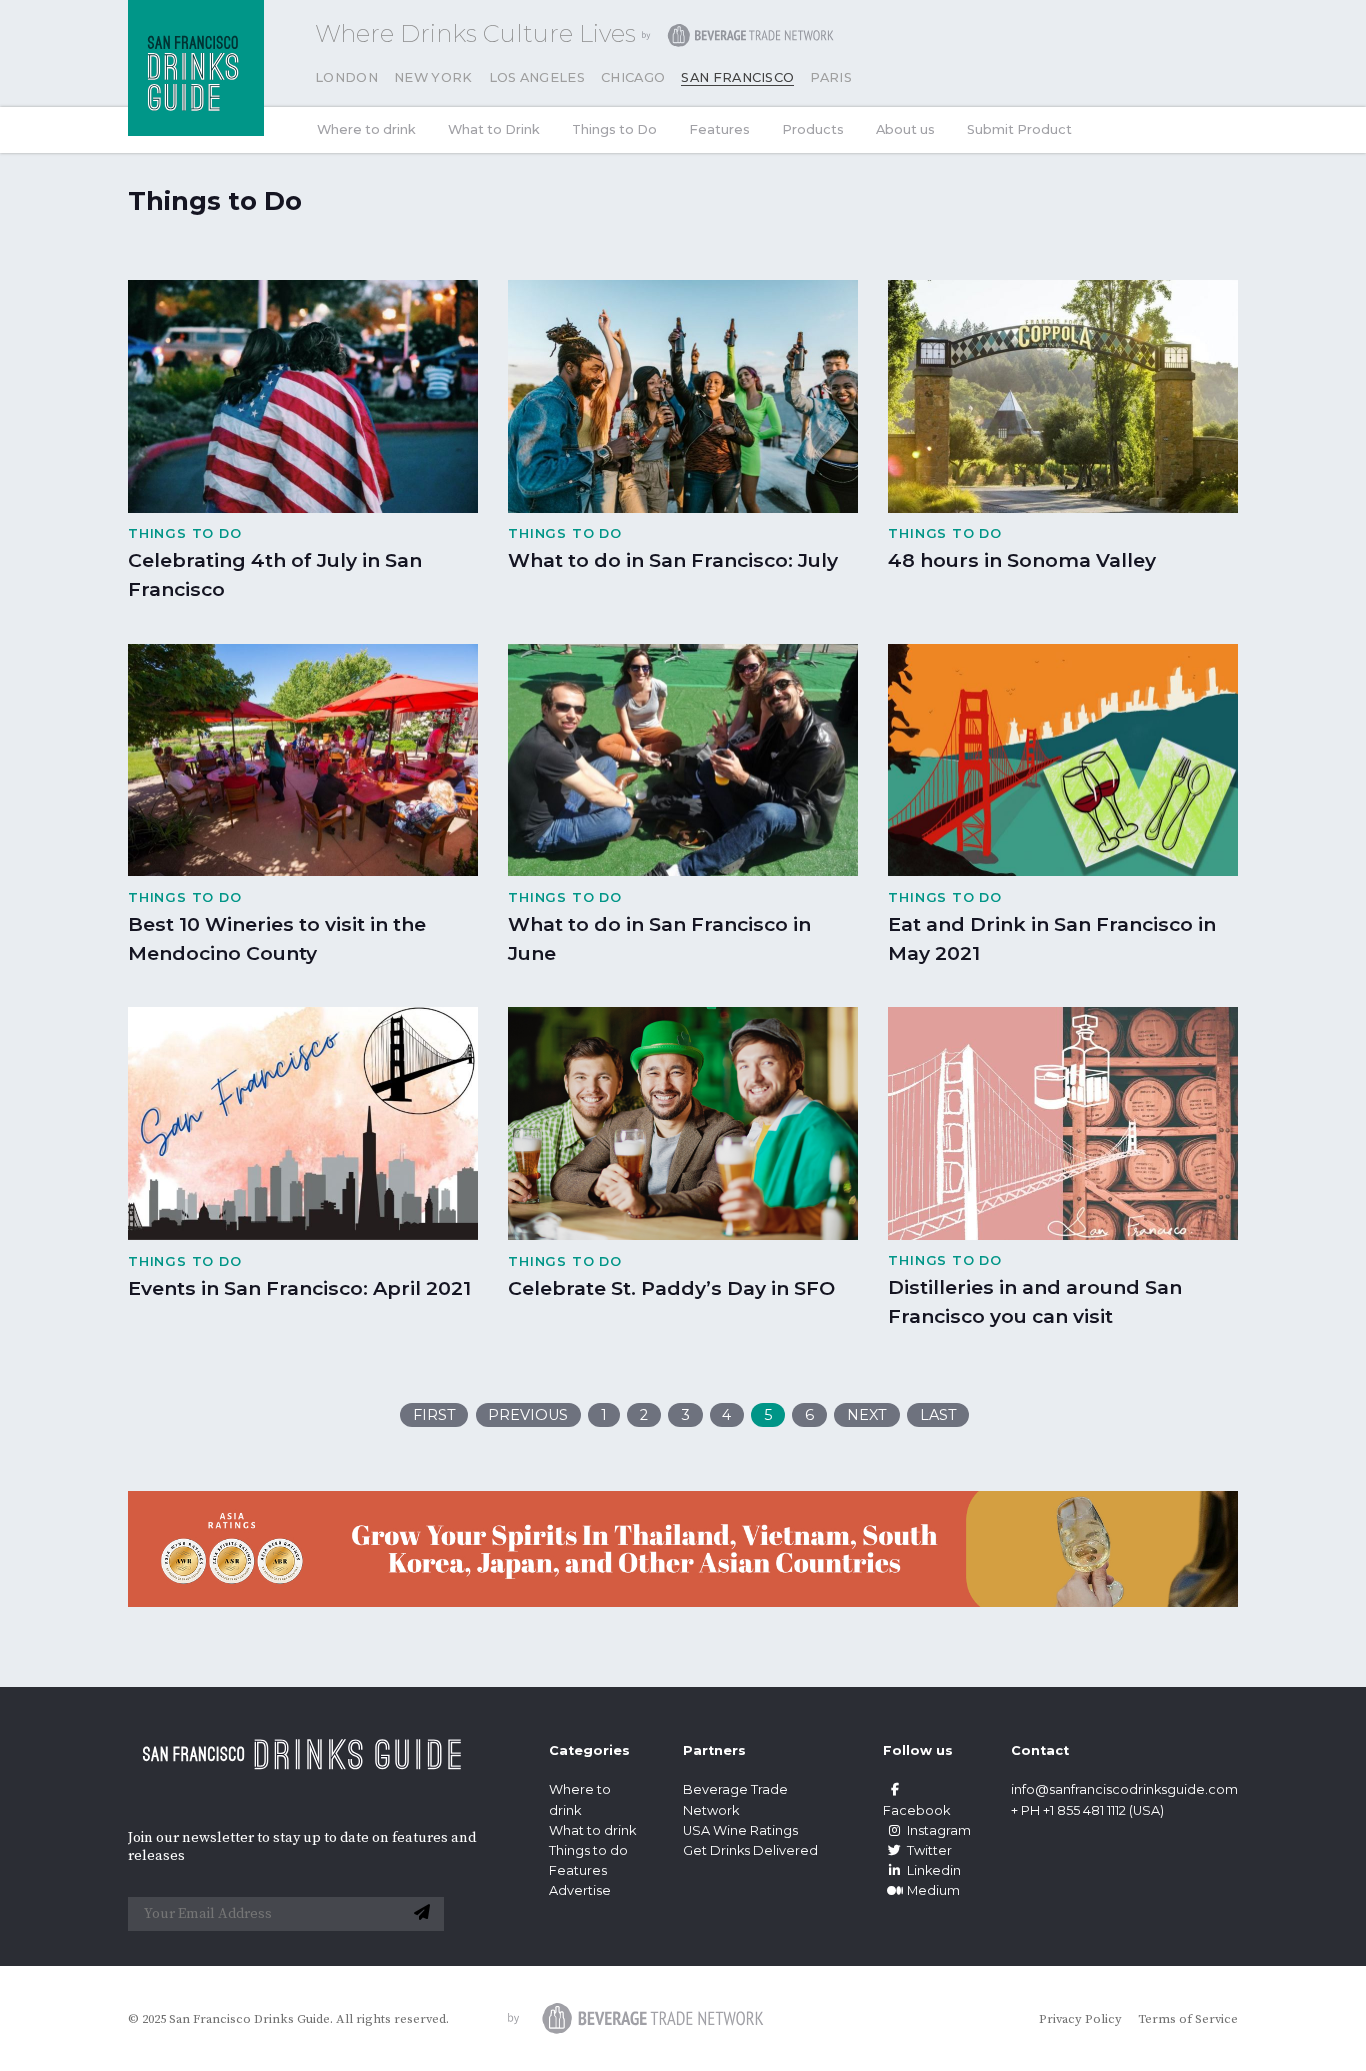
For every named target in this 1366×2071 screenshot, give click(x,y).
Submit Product (1019, 129)
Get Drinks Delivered (752, 1850)
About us (905, 129)
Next (867, 1415)
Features (719, 129)
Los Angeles (537, 77)
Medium (933, 1890)
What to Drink (494, 129)
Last (938, 1415)
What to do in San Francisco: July (673, 560)
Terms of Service (1188, 2019)
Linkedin (934, 1870)
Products (813, 129)
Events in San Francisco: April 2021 (299, 1288)
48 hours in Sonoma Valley (1022, 560)
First (434, 1415)
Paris (831, 77)
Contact (1040, 1750)
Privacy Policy (1080, 2019)
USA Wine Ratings (740, 1830)
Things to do (588, 1850)
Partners (714, 1750)
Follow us (918, 1750)
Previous (528, 1415)
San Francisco (737, 77)
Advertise (580, 1890)
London (346, 77)
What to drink (592, 1830)
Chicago (633, 77)
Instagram (939, 1830)
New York (433, 77)
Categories (589, 1750)
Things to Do (614, 129)
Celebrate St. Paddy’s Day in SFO (671, 1288)
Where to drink (366, 129)
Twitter (929, 1850)
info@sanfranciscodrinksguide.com (1124, 1789)
